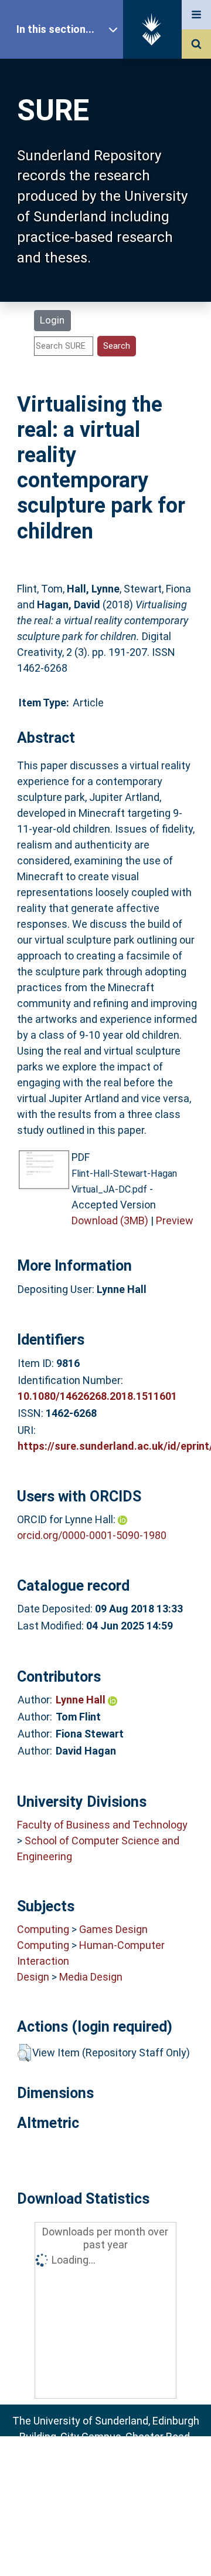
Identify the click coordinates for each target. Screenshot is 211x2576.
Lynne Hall (82, 1700)
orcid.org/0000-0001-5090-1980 (92, 1535)
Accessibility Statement (105, 2549)
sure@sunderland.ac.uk (121, 2468)
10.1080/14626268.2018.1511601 (97, 1396)
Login (52, 320)
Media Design (91, 1977)
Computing (43, 1929)
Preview (175, 1220)
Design (33, 1977)
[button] (24, 2053)
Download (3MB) (110, 1220)
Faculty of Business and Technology (102, 1825)
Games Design (113, 1929)
